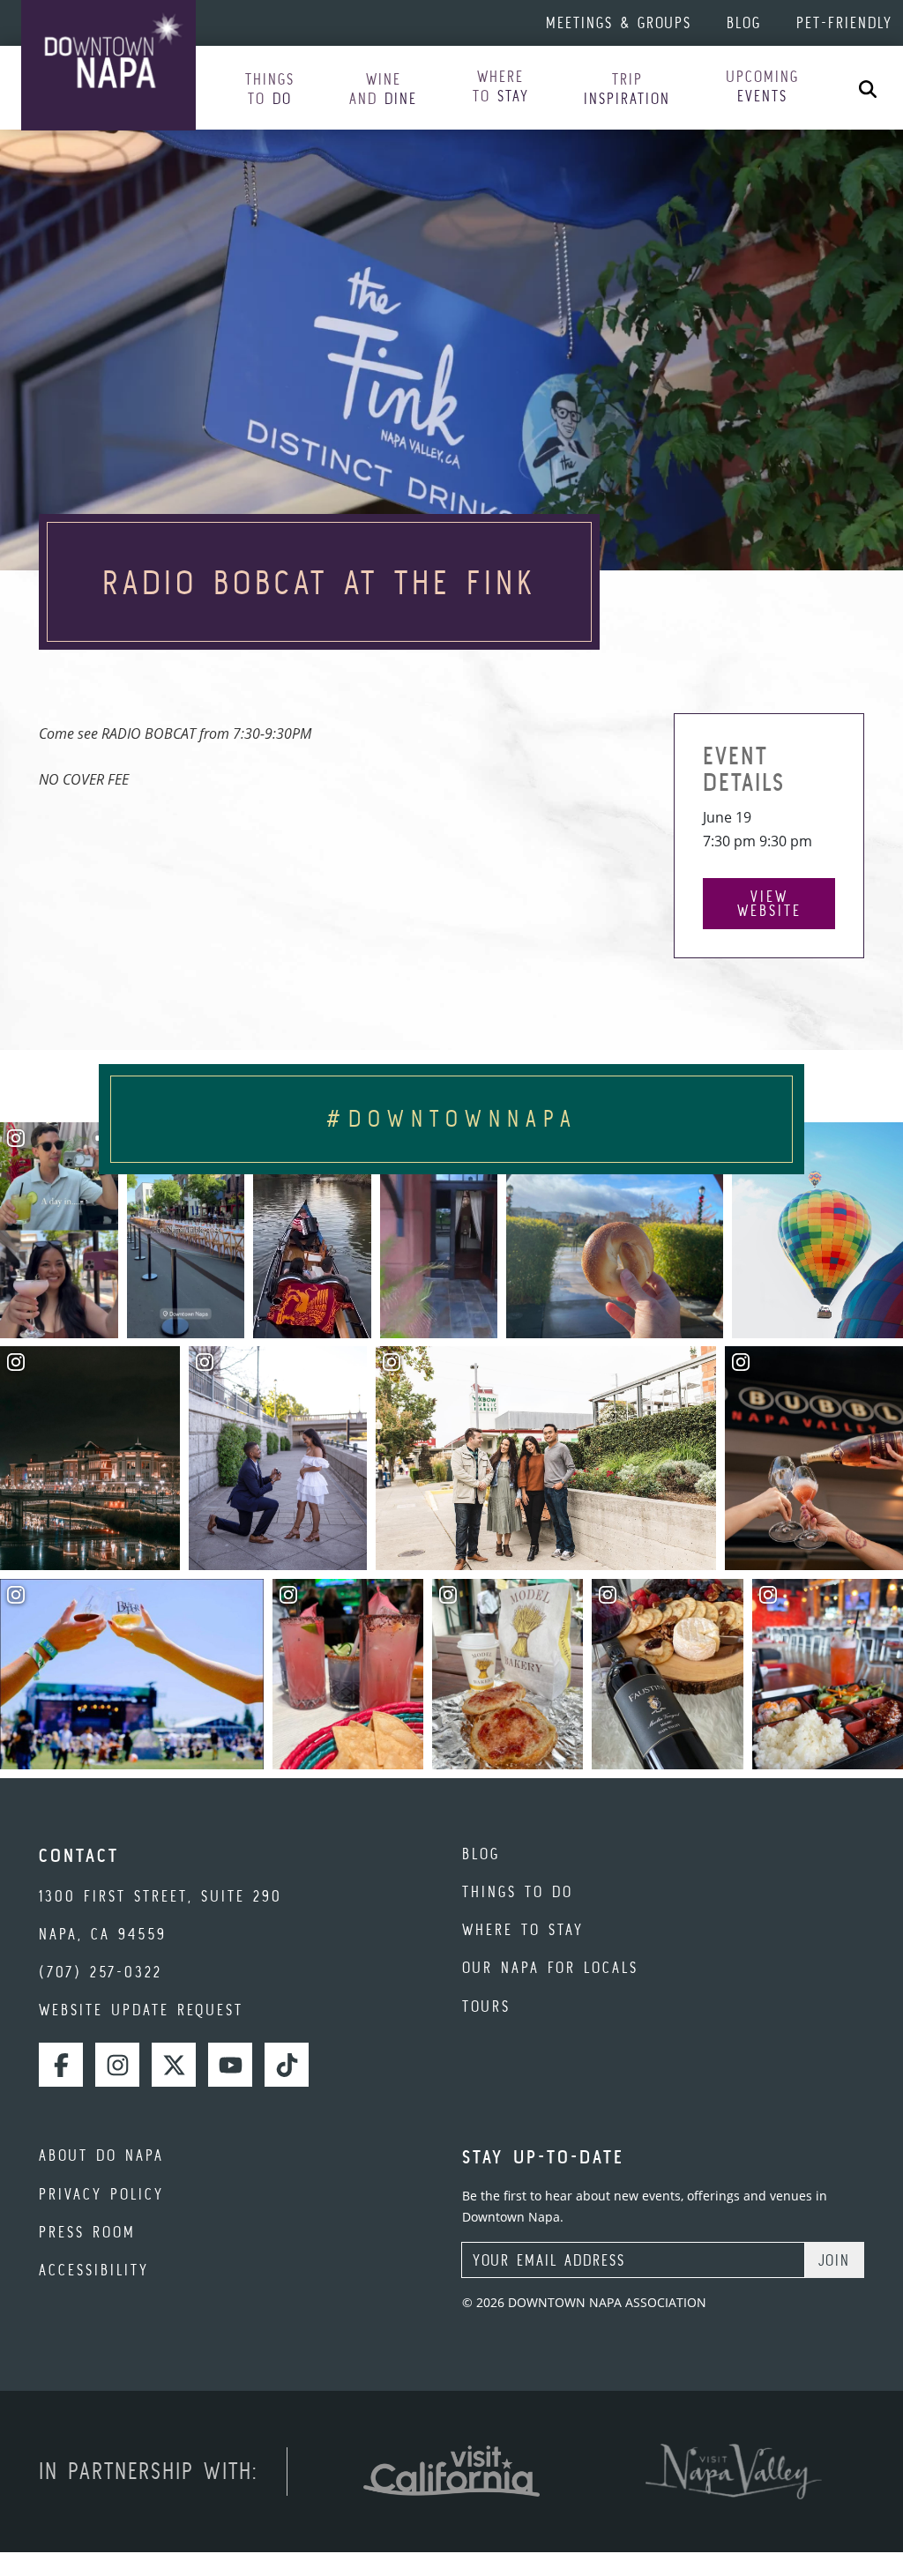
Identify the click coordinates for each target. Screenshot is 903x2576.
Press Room (87, 2232)
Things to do (518, 1891)
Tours (486, 2006)
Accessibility (94, 2270)
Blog (744, 22)
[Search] (868, 88)
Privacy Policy (101, 2194)
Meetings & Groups (619, 22)
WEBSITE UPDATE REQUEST (141, 2010)
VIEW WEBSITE (769, 903)
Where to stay (523, 1929)
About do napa (101, 2155)
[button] (270, 89)
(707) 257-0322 (101, 1972)
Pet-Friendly (844, 22)
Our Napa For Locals (550, 1967)
